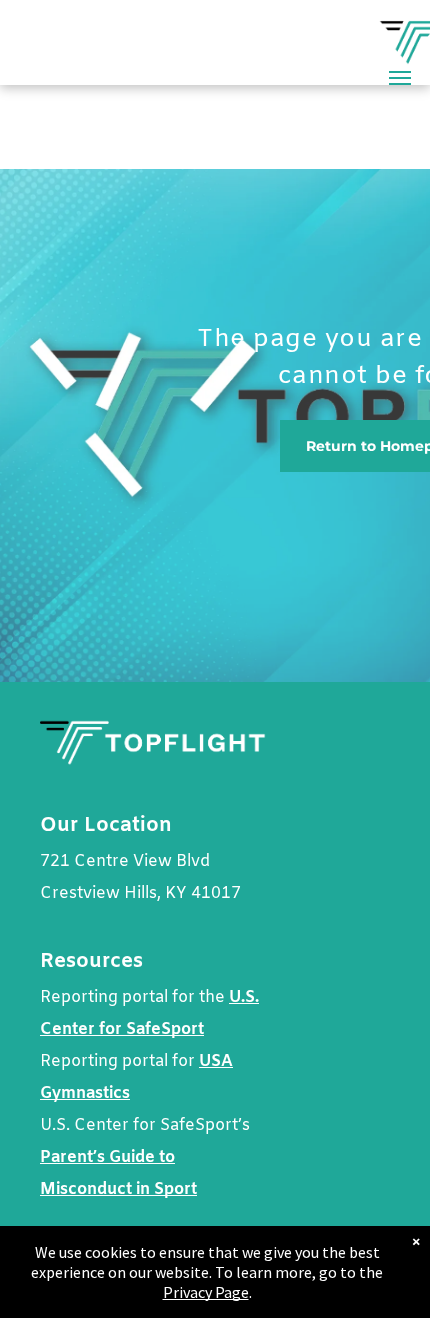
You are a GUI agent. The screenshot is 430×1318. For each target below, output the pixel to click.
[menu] (400, 78)
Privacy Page (206, 1292)
